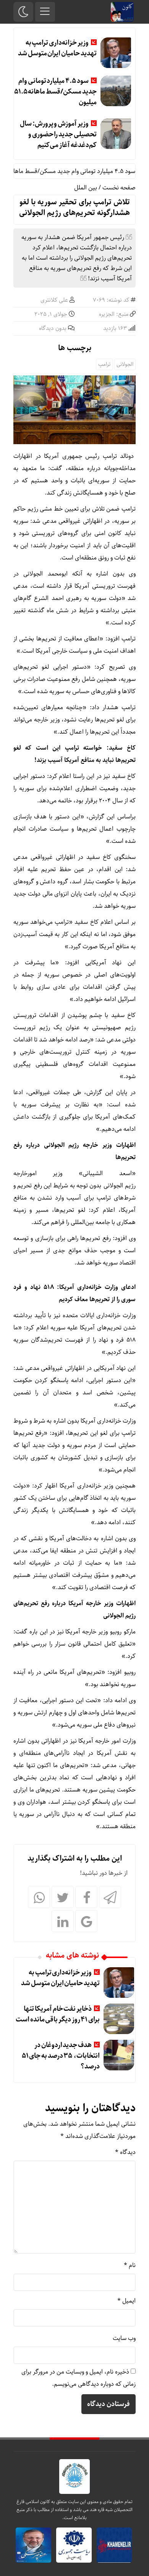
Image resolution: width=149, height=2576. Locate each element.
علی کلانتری (54, 300)
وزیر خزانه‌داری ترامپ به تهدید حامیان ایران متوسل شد (57, 48)
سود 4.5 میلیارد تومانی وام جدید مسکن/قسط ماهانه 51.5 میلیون (55, 92)
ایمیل (126, 2301)
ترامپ (104, 364)
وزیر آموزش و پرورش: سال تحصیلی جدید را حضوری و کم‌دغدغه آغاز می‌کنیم (58, 134)
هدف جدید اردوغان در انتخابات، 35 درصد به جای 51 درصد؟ (61, 2056)
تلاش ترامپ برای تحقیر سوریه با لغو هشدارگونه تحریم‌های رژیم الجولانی (74, 208)
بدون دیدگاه (53, 328)
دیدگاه (125, 2152)
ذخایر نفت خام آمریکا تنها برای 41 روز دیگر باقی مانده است (58, 2014)
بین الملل (86, 188)
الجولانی (125, 364)
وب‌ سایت (124, 2338)
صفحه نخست (119, 188)
